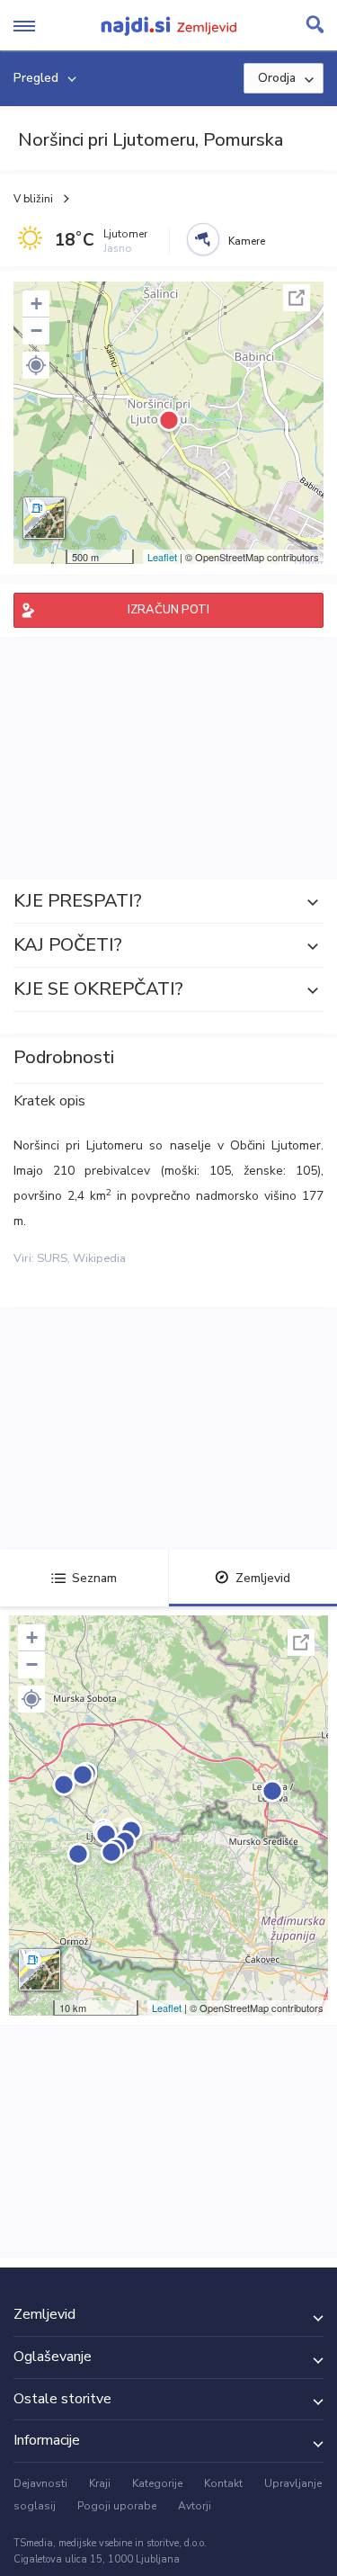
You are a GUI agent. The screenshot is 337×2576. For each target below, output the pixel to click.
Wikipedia (99, 1258)
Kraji (100, 2483)
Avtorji (195, 2506)
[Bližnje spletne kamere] (203, 239)
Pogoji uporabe (117, 2506)
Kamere (247, 241)
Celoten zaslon (297, 298)
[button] (36, 365)
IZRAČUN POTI (168, 610)
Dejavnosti (40, 2483)
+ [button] (36, 304)
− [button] (36, 331)
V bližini (33, 199)
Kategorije (157, 2483)
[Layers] (44, 518)
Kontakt (223, 2483)
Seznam (94, 1578)
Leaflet (162, 557)
